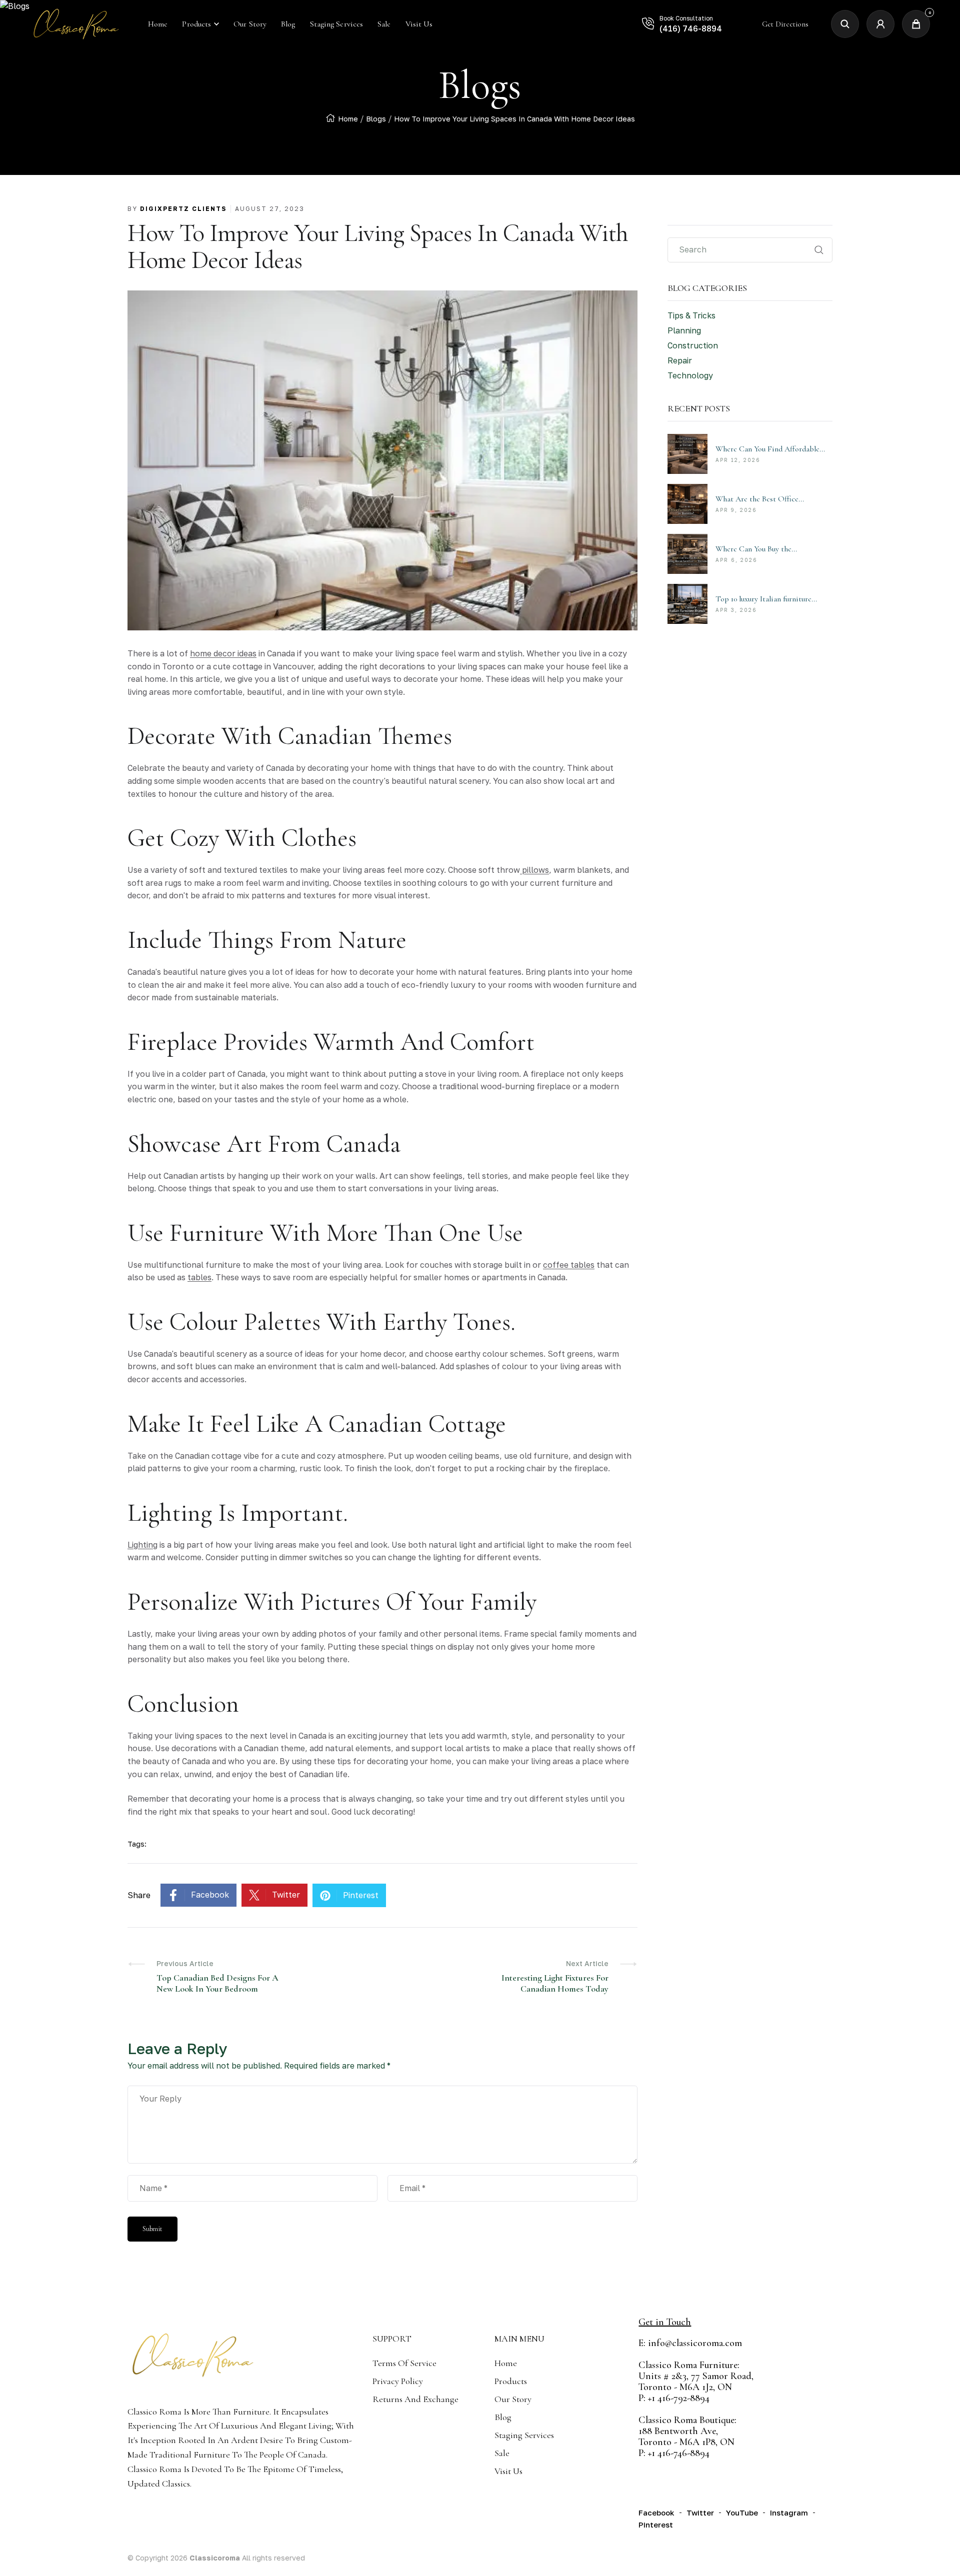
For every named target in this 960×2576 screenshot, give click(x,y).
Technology (690, 375)
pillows (534, 870)
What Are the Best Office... (760, 499)
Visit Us (508, 2471)
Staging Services (524, 2435)
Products (196, 24)
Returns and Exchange (415, 2399)
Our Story (513, 2399)
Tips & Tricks (691, 315)
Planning (684, 330)
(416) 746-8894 (691, 28)
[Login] (880, 24)
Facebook (210, 1895)
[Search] (845, 24)
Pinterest (361, 1895)
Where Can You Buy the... (756, 549)
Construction (693, 345)
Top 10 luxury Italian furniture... (766, 599)
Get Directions (785, 24)
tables (199, 1277)
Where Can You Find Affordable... (770, 449)
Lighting (142, 1545)
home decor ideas (223, 653)
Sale (502, 2453)
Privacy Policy (398, 2381)
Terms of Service (404, 2363)
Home (348, 119)
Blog (503, 2417)
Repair (680, 360)
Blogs (376, 119)
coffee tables (569, 1265)
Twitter (286, 1895)
